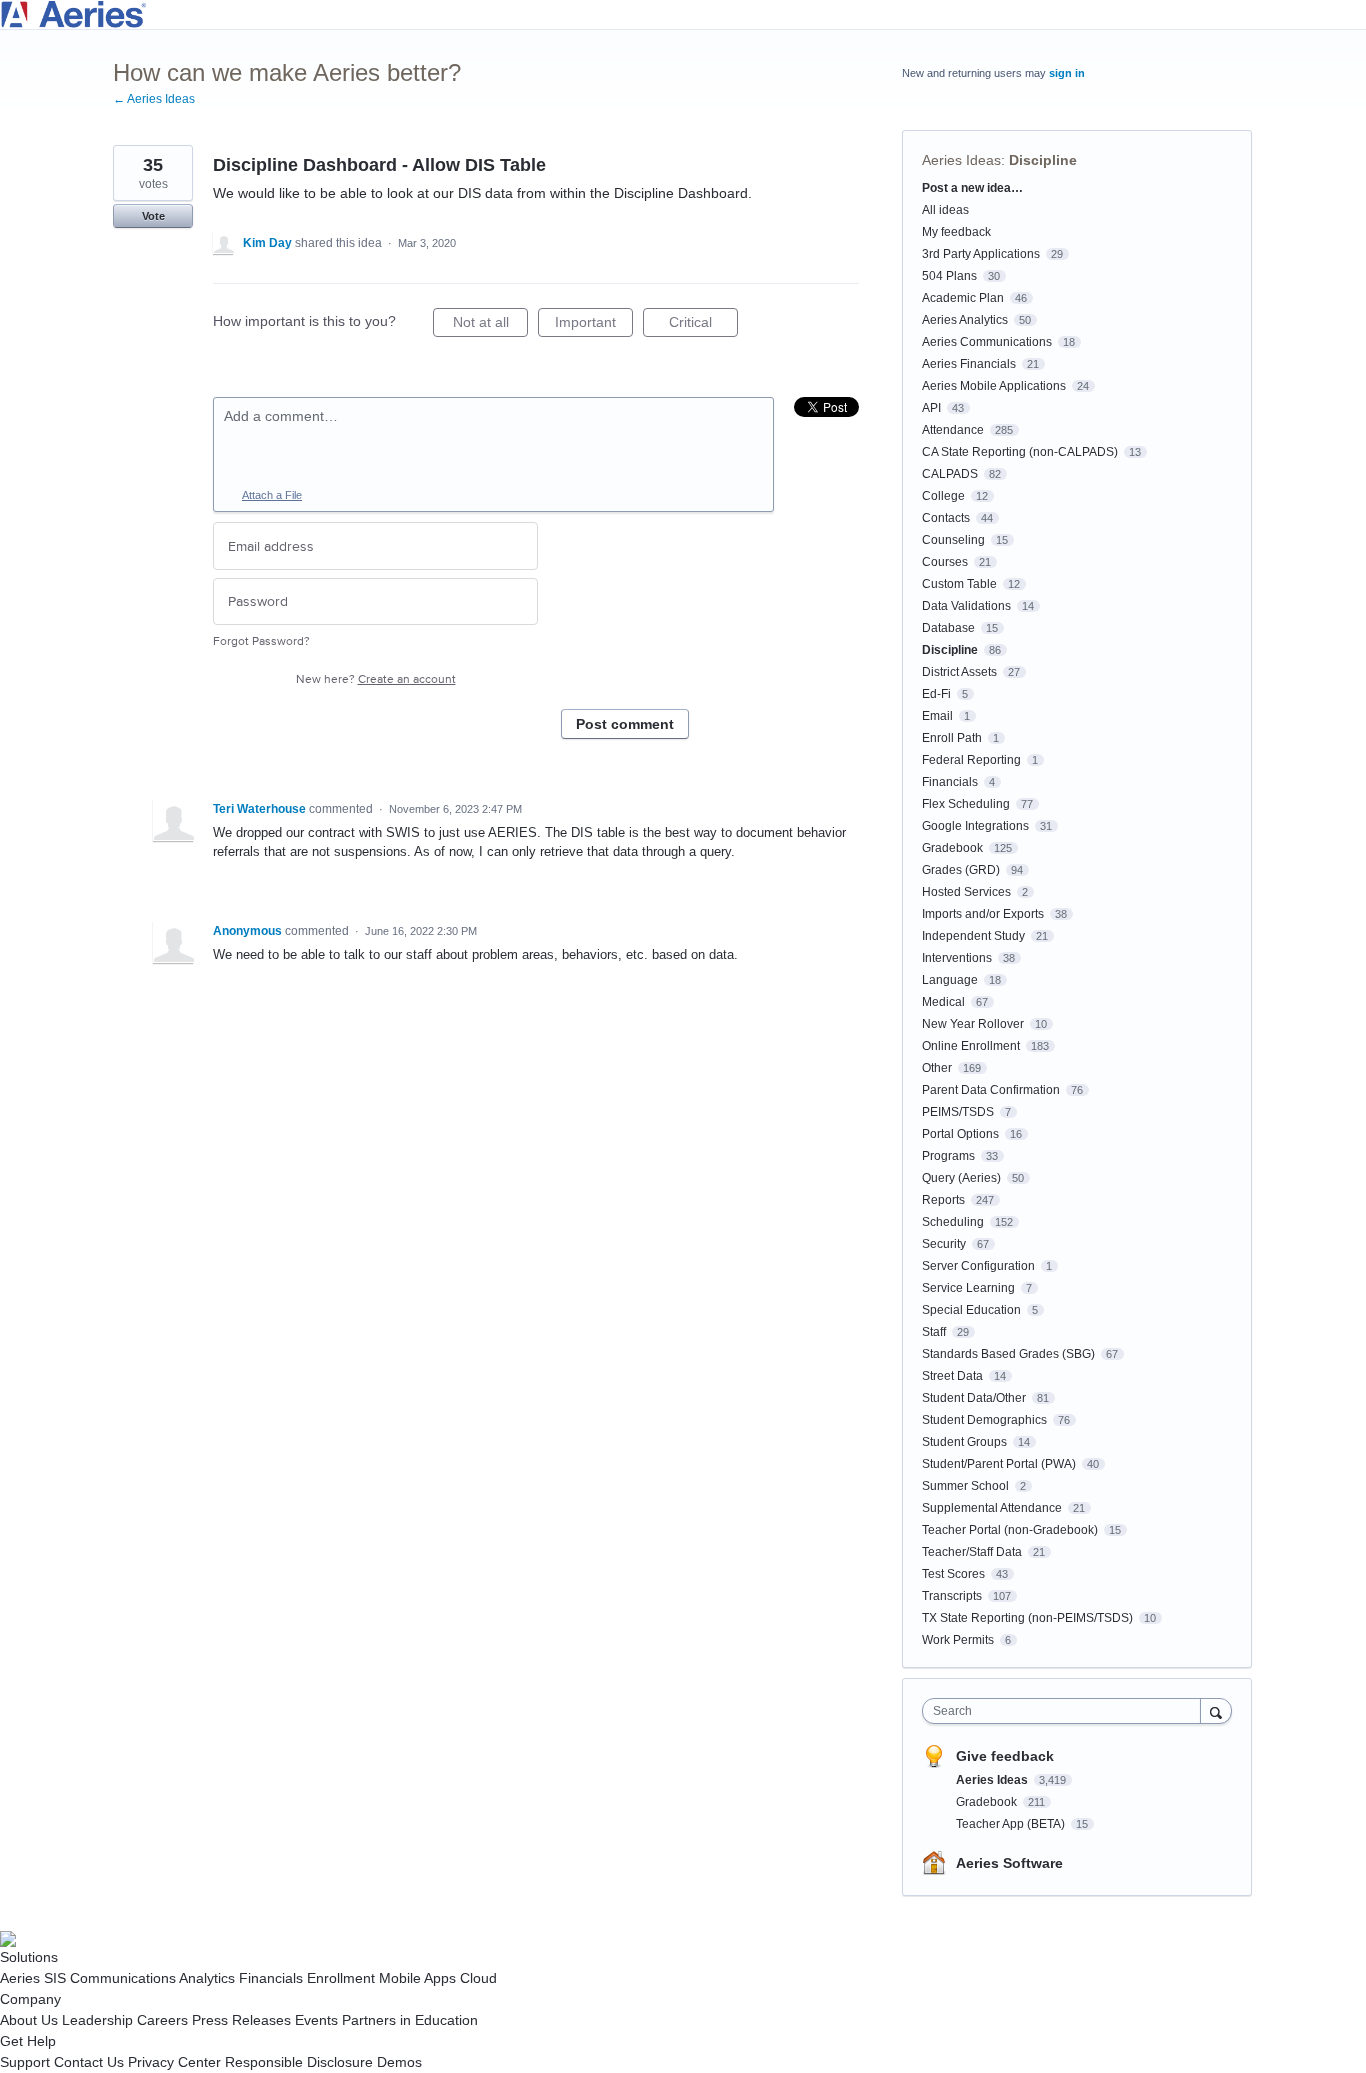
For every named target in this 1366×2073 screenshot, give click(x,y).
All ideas (945, 210)
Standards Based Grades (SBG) (1008, 1354)
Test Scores (953, 1574)
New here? (376, 679)
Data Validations (966, 606)
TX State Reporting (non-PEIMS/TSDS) (1027, 1618)
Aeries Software (1009, 1863)
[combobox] (1066, 1711)
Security (944, 1244)
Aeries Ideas (961, 160)
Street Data (952, 1376)
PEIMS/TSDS (958, 1112)
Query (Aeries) (961, 1178)
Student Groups (964, 1442)
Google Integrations (975, 826)
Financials (950, 782)
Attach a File (272, 495)
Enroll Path (952, 738)
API (931, 408)
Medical (943, 1002)
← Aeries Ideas (154, 99)
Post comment (625, 724)
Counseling (953, 540)
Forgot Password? (261, 641)
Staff (934, 1332)
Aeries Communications (987, 342)
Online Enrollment (971, 1046)
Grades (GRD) (961, 870)
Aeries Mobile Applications (994, 386)
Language (950, 980)
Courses (945, 562)
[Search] (1216, 1710)
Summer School (965, 1486)
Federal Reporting (971, 760)
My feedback (956, 232)
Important (594, 325)
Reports (943, 1200)
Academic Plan (963, 298)
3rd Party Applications (981, 254)
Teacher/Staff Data (972, 1552)
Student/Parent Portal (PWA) (999, 1464)
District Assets (959, 672)
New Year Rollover (973, 1024)
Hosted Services (966, 892)
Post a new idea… (972, 188)
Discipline (1043, 160)
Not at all (490, 325)
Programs (948, 1156)
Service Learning (968, 1288)
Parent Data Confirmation (991, 1090)
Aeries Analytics (965, 320)
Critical (703, 325)
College (943, 496)
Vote (153, 216)
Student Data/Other (974, 1398)
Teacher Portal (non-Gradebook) (1010, 1530)
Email (937, 716)
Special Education (971, 1310)
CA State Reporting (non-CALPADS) (1020, 452)
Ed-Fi (936, 694)
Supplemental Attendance (992, 1508)
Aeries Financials (969, 364)
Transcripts (952, 1596)
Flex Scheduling (966, 804)
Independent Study (973, 936)
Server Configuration (978, 1266)
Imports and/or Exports (983, 914)
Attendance (953, 430)
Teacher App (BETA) (1012, 1824)
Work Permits (958, 1640)
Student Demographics (984, 1420)
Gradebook (952, 848)
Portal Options (960, 1134)
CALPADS (950, 474)
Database (948, 628)
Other (937, 1068)
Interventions (957, 958)
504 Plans (949, 276)
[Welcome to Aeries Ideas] (683, 14)
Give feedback (1005, 1756)
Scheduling (953, 1222)
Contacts (946, 518)
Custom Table (959, 584)
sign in (1067, 73)
